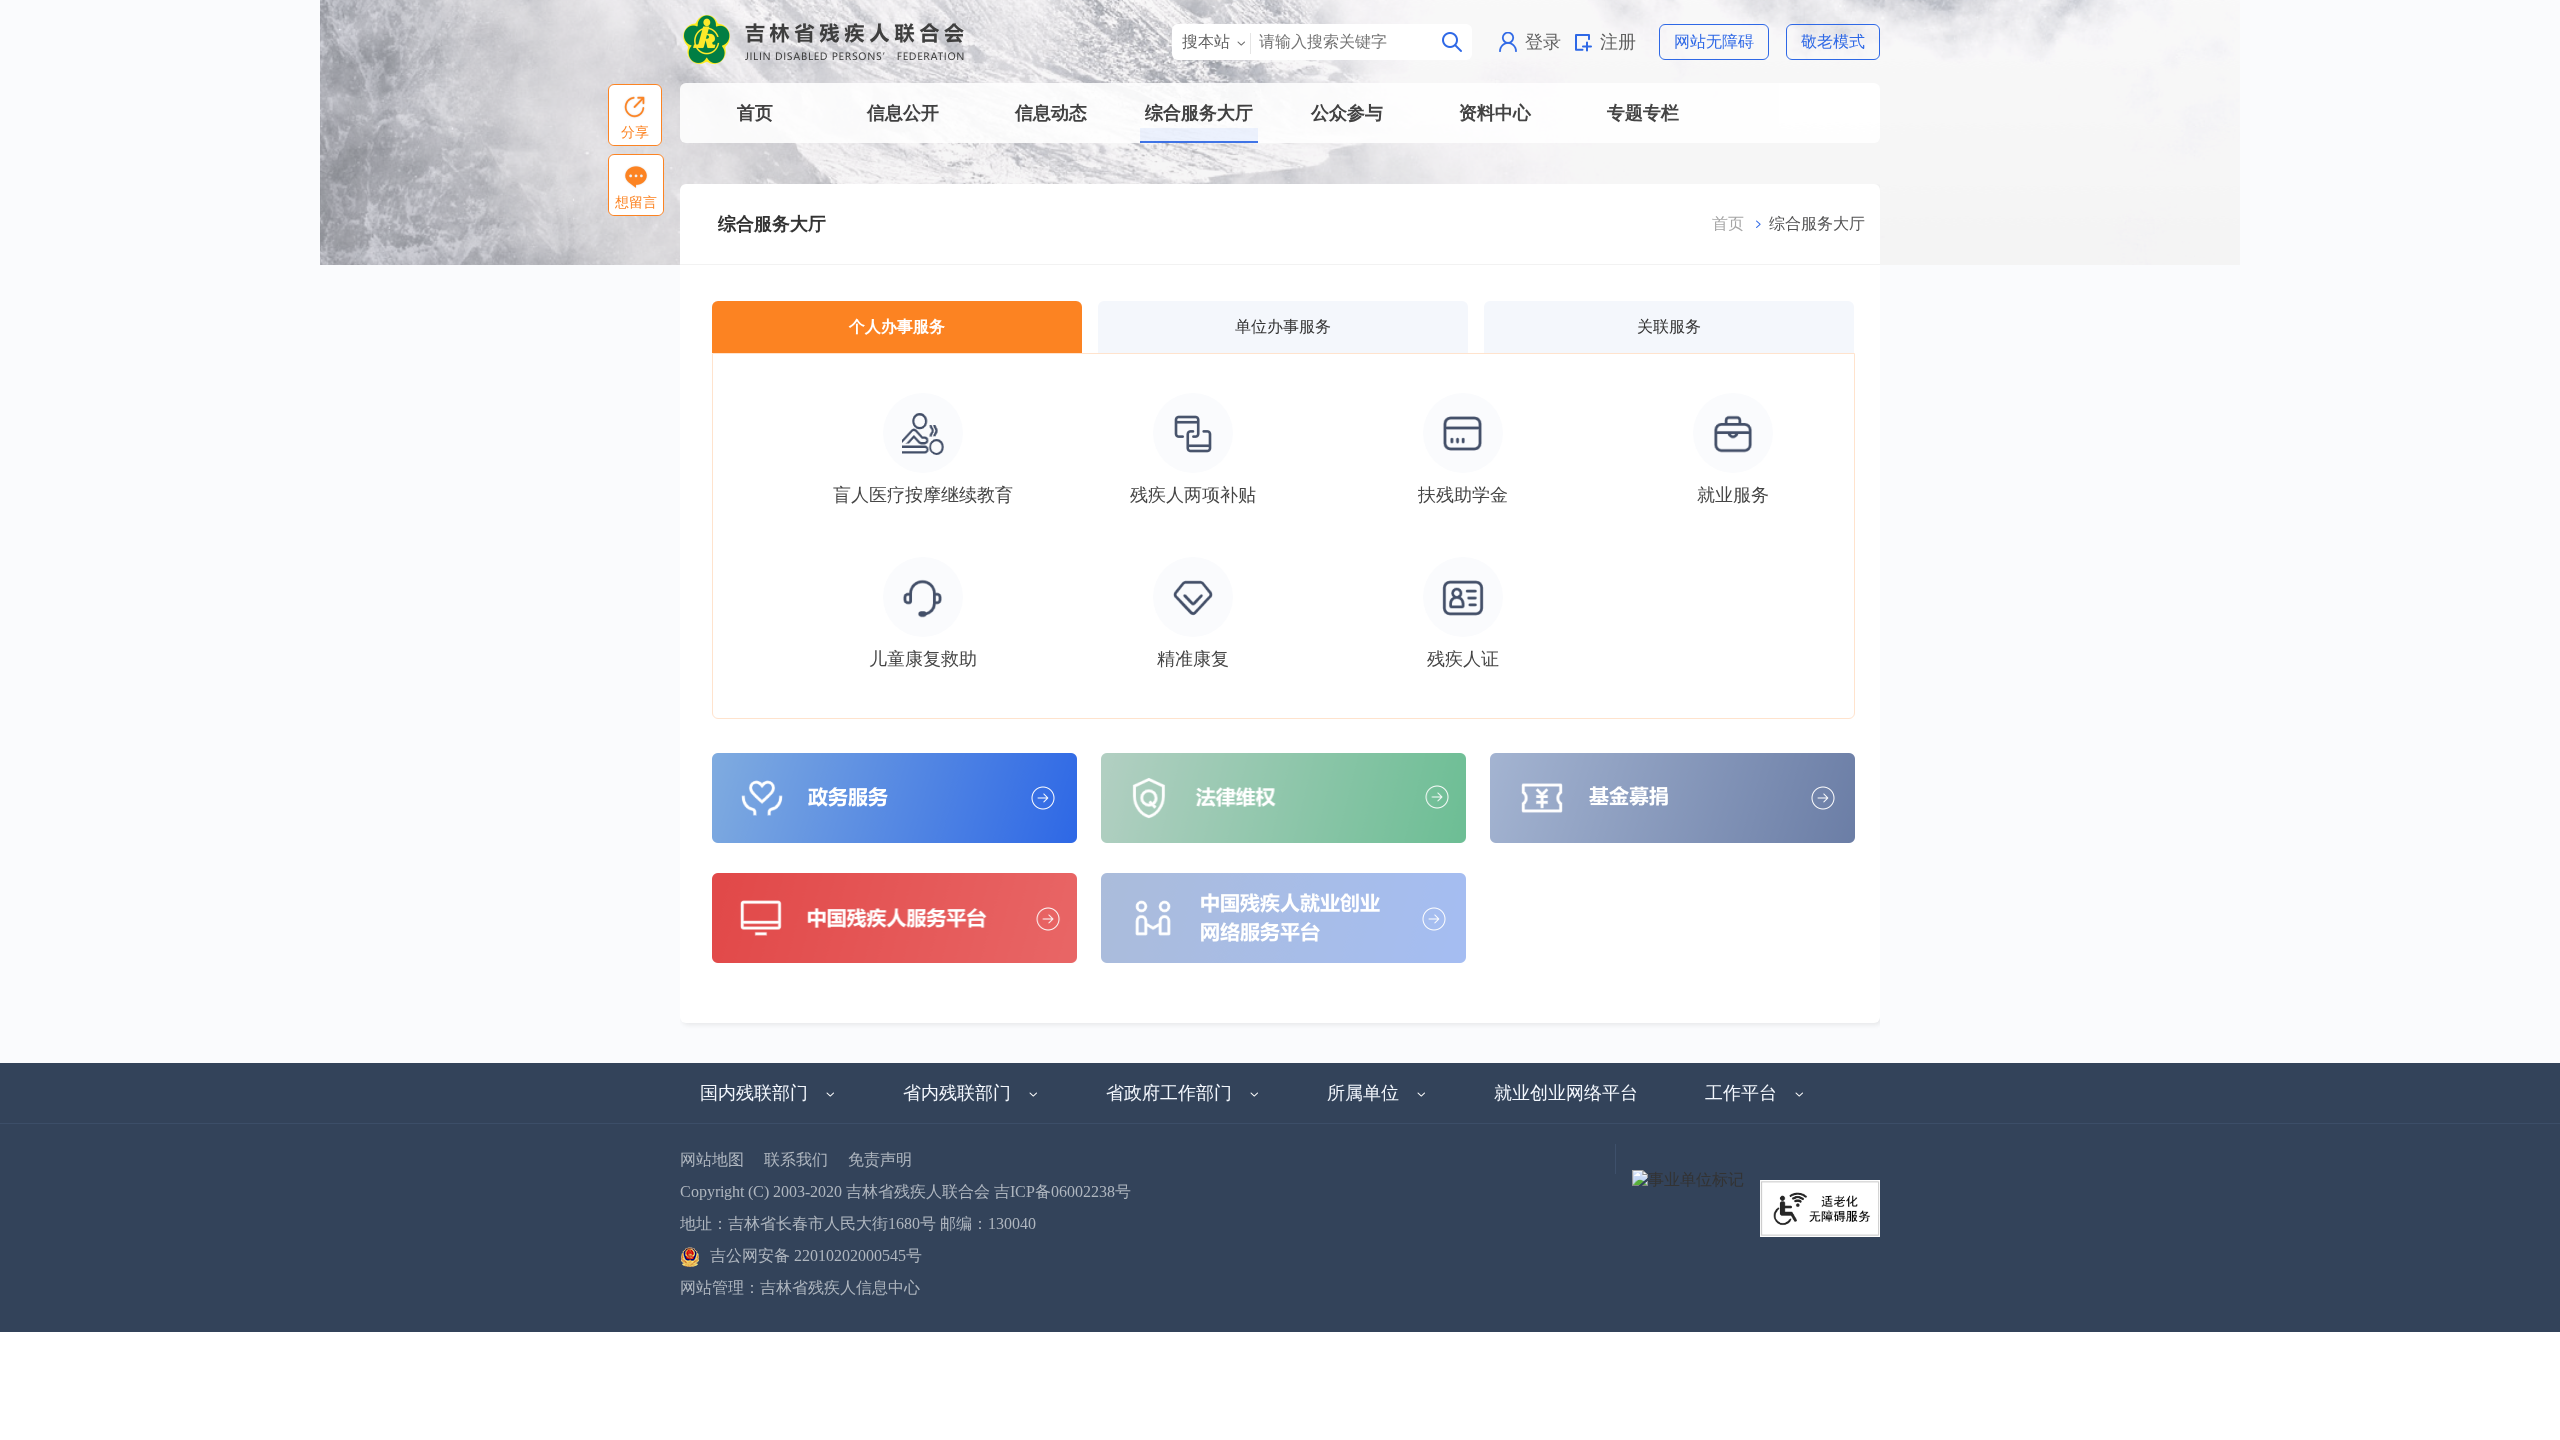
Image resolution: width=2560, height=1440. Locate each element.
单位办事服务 (1283, 326)
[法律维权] (1283, 796)
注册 (1618, 42)
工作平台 (1741, 1093)
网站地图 (712, 1159)
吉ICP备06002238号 (1062, 1191)
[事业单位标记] (1688, 1178)
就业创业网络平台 (1566, 1093)
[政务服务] (894, 796)
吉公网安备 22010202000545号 (816, 1255)
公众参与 (1347, 113)
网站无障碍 (1714, 41)
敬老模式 (1833, 41)
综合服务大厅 (1199, 113)
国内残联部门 (754, 1093)
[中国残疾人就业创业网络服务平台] (1283, 916)
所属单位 (1363, 1093)
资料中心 (1495, 113)
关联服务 (1669, 326)
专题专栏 (1643, 113)
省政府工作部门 (1169, 1093)
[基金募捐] (1672, 796)
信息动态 (1051, 113)
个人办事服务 (897, 326)
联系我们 (796, 1159)
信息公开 (903, 113)
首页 (755, 113)
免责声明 (880, 1159)
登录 (1543, 42)
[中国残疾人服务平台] (894, 916)
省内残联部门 (957, 1093)
